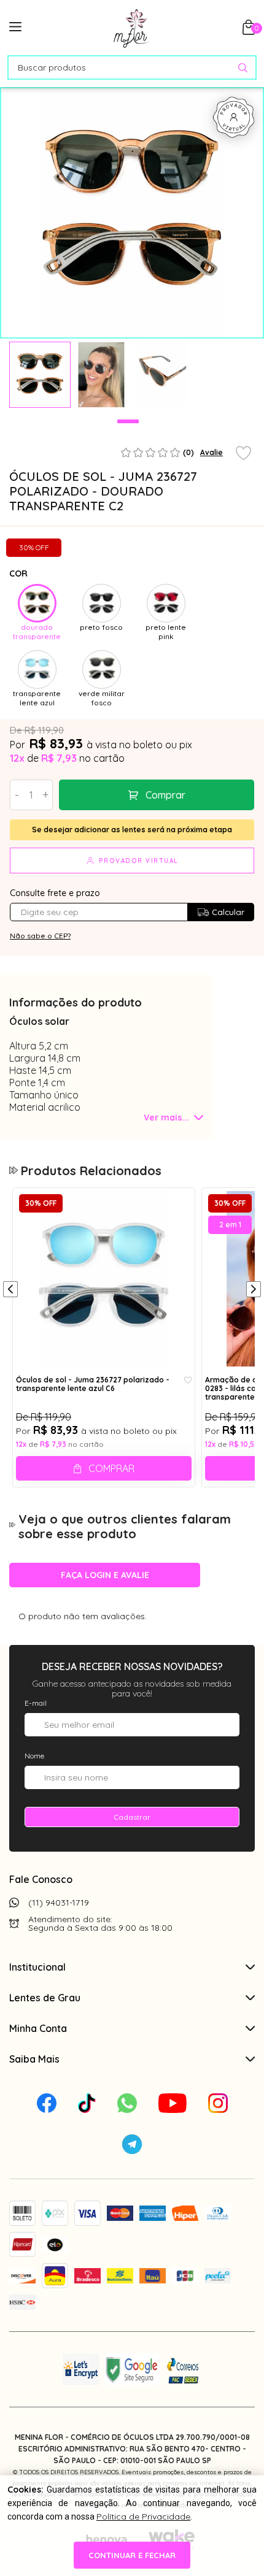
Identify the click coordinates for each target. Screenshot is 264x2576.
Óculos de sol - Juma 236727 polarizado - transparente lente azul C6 (93, 1384)
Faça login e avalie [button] (105, 1575)
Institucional (37, 1967)
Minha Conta (38, 2028)
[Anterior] (10, 1290)
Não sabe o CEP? (40, 936)
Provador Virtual (139, 861)
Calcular (228, 912)
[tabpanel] (40, 375)
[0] (249, 31)
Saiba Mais (34, 2059)
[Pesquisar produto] (243, 68)
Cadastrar (132, 1817)
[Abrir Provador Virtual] (234, 117)
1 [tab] (128, 421)
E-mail (36, 1703)
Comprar (165, 795)
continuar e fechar (132, 2555)
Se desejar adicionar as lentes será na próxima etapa (132, 830)
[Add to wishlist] (243, 454)
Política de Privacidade (143, 2517)
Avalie (212, 452)
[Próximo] (254, 1290)
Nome (34, 1756)
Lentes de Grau (45, 1998)
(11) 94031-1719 (59, 1903)
